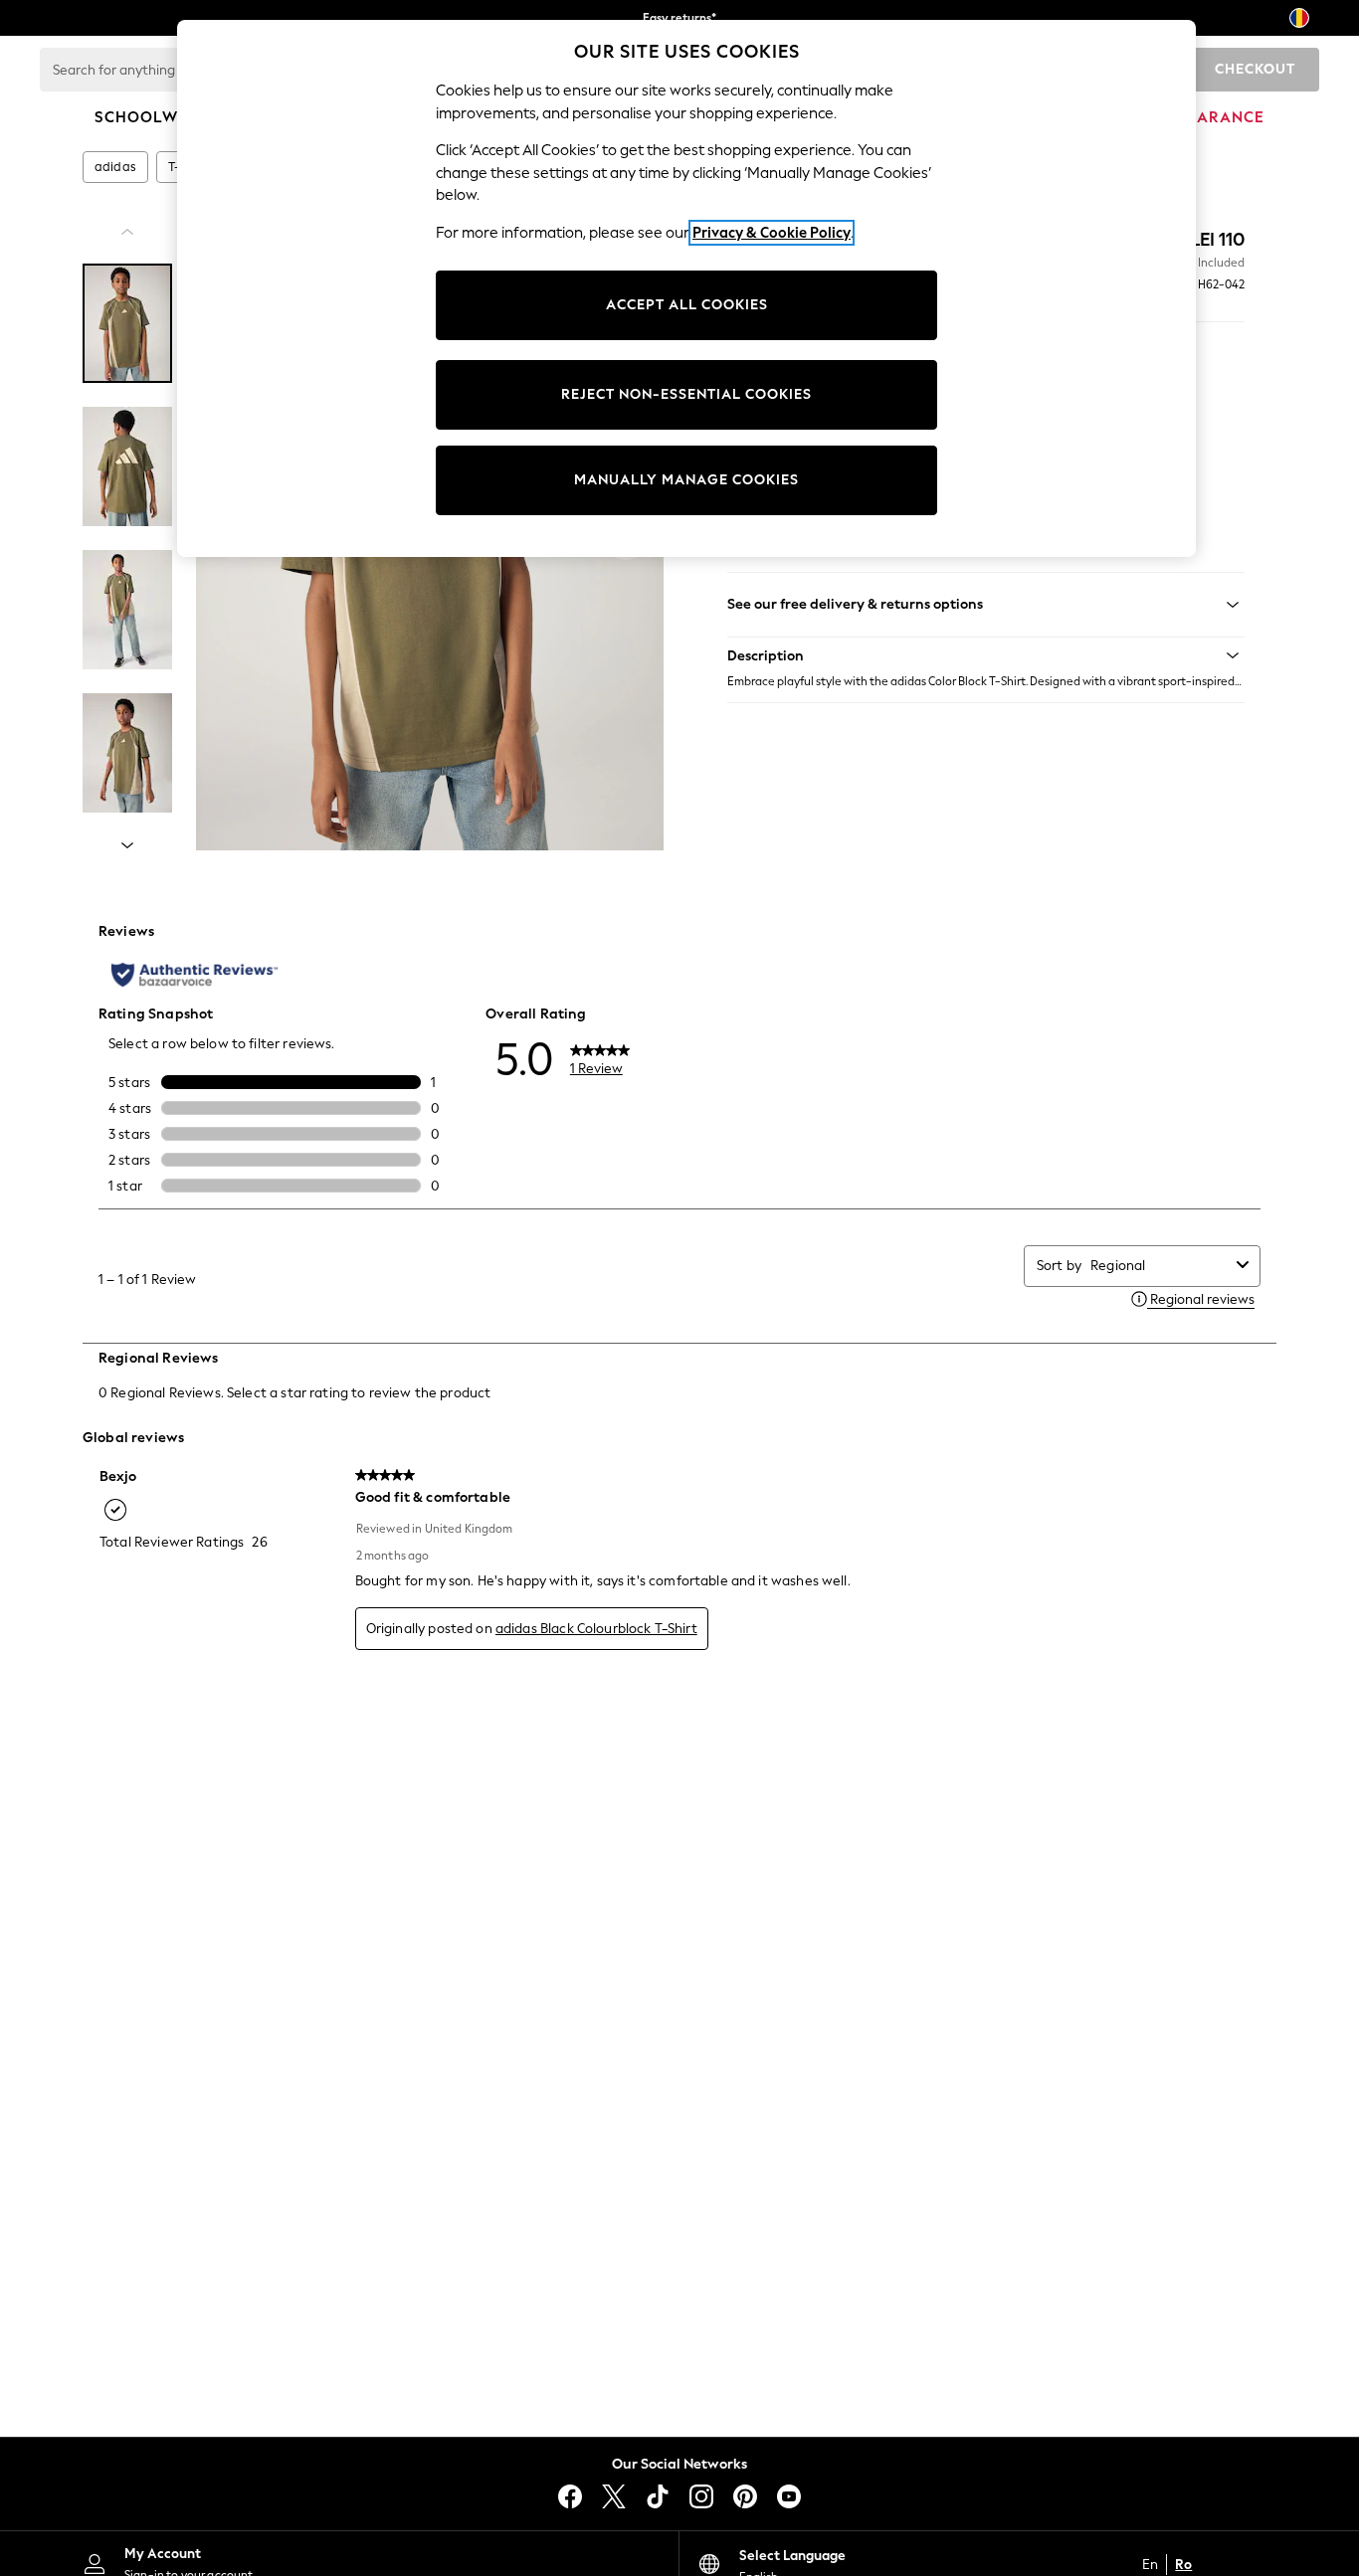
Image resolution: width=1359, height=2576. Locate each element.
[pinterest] (745, 2496)
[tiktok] (658, 2496)
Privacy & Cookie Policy (772, 233)
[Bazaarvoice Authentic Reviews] (194, 975)
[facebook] (570, 2496)
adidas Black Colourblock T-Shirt (596, 1629)
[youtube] (789, 2496)
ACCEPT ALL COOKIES (687, 305)
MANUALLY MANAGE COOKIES (686, 480)
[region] (686, 288)
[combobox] (1160, 1266)
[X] (614, 2496)
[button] (986, 655)
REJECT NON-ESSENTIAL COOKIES (686, 394)
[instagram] (701, 2496)
